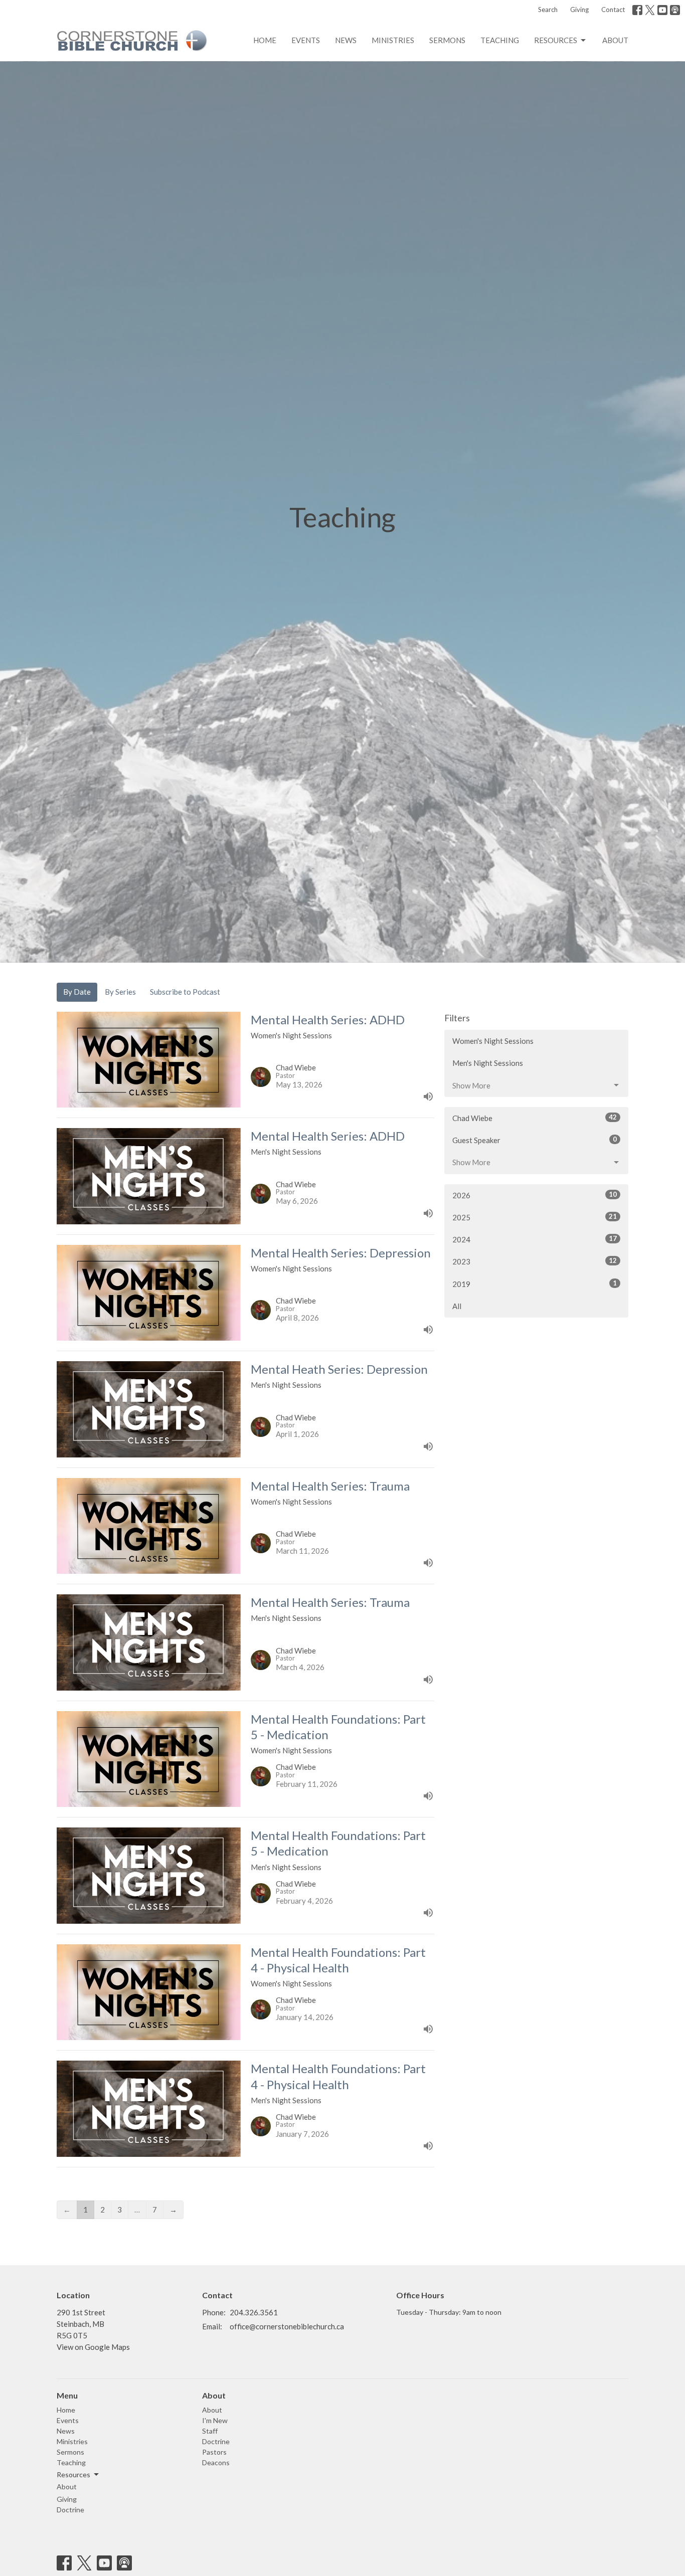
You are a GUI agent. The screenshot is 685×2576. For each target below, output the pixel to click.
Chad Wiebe (535, 1118)
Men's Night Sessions (488, 1063)
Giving (579, 10)
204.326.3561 (254, 2312)
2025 (535, 1217)
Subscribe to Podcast (185, 992)
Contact (613, 10)
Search (548, 10)
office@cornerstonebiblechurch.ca (287, 2326)
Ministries (393, 40)
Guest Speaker (535, 1140)
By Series (120, 992)
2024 (535, 1239)
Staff (210, 2431)
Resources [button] (73, 2474)
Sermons (447, 40)
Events (306, 40)
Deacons (216, 2462)
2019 (535, 1284)
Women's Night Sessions (493, 1041)
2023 (535, 1261)
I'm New (215, 2420)
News (346, 40)
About (615, 40)
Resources (556, 40)
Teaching (500, 40)
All (457, 1306)
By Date (77, 992)
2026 (535, 1195)
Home (265, 40)
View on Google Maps (93, 2347)
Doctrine (70, 2510)
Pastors (214, 2452)
